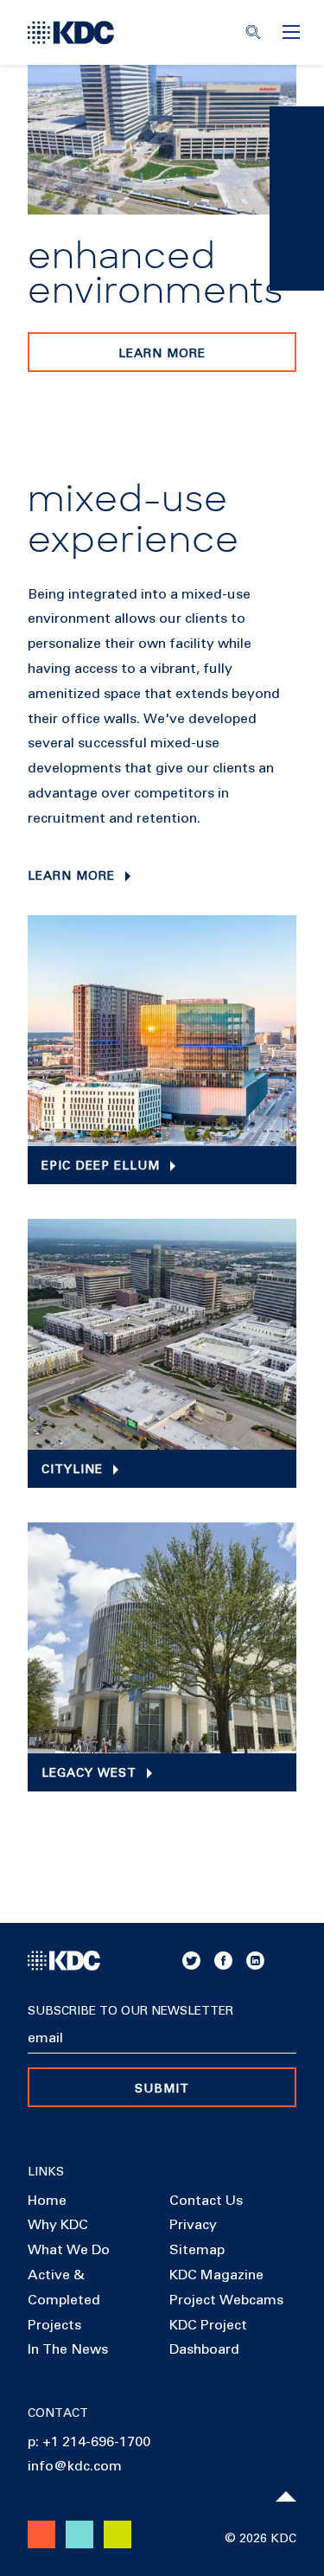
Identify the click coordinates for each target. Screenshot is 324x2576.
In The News (68, 2349)
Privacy (193, 2225)
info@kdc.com (75, 2466)
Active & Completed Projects (64, 2300)
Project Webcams (226, 2300)
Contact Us (206, 2201)
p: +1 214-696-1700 (89, 2442)
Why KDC (58, 2225)
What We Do (69, 2250)
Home (47, 2201)
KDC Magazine (216, 2275)
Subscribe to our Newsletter (130, 2011)
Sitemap (197, 2250)
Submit (162, 2089)
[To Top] (286, 2496)
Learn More (162, 354)
